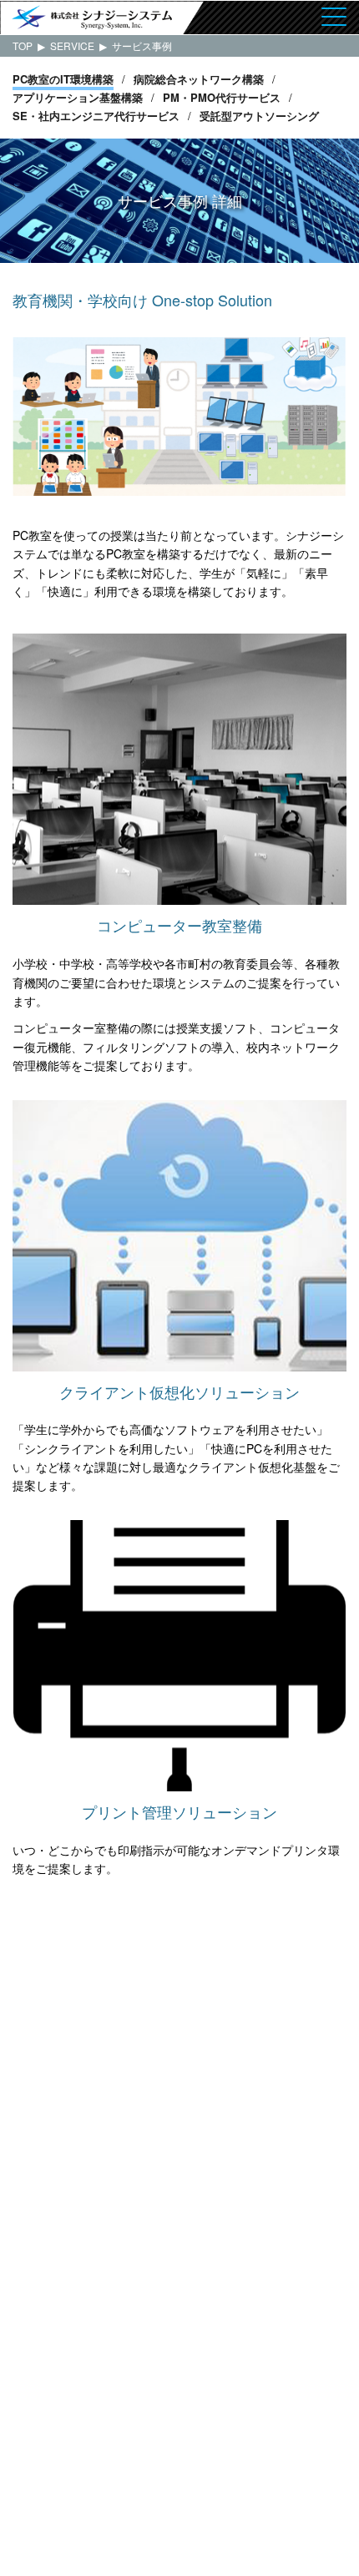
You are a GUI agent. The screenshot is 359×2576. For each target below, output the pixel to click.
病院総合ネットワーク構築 (199, 79)
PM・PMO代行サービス (222, 97)
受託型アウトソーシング (259, 116)
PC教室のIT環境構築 (63, 79)
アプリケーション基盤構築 (78, 97)
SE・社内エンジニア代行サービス (96, 116)
